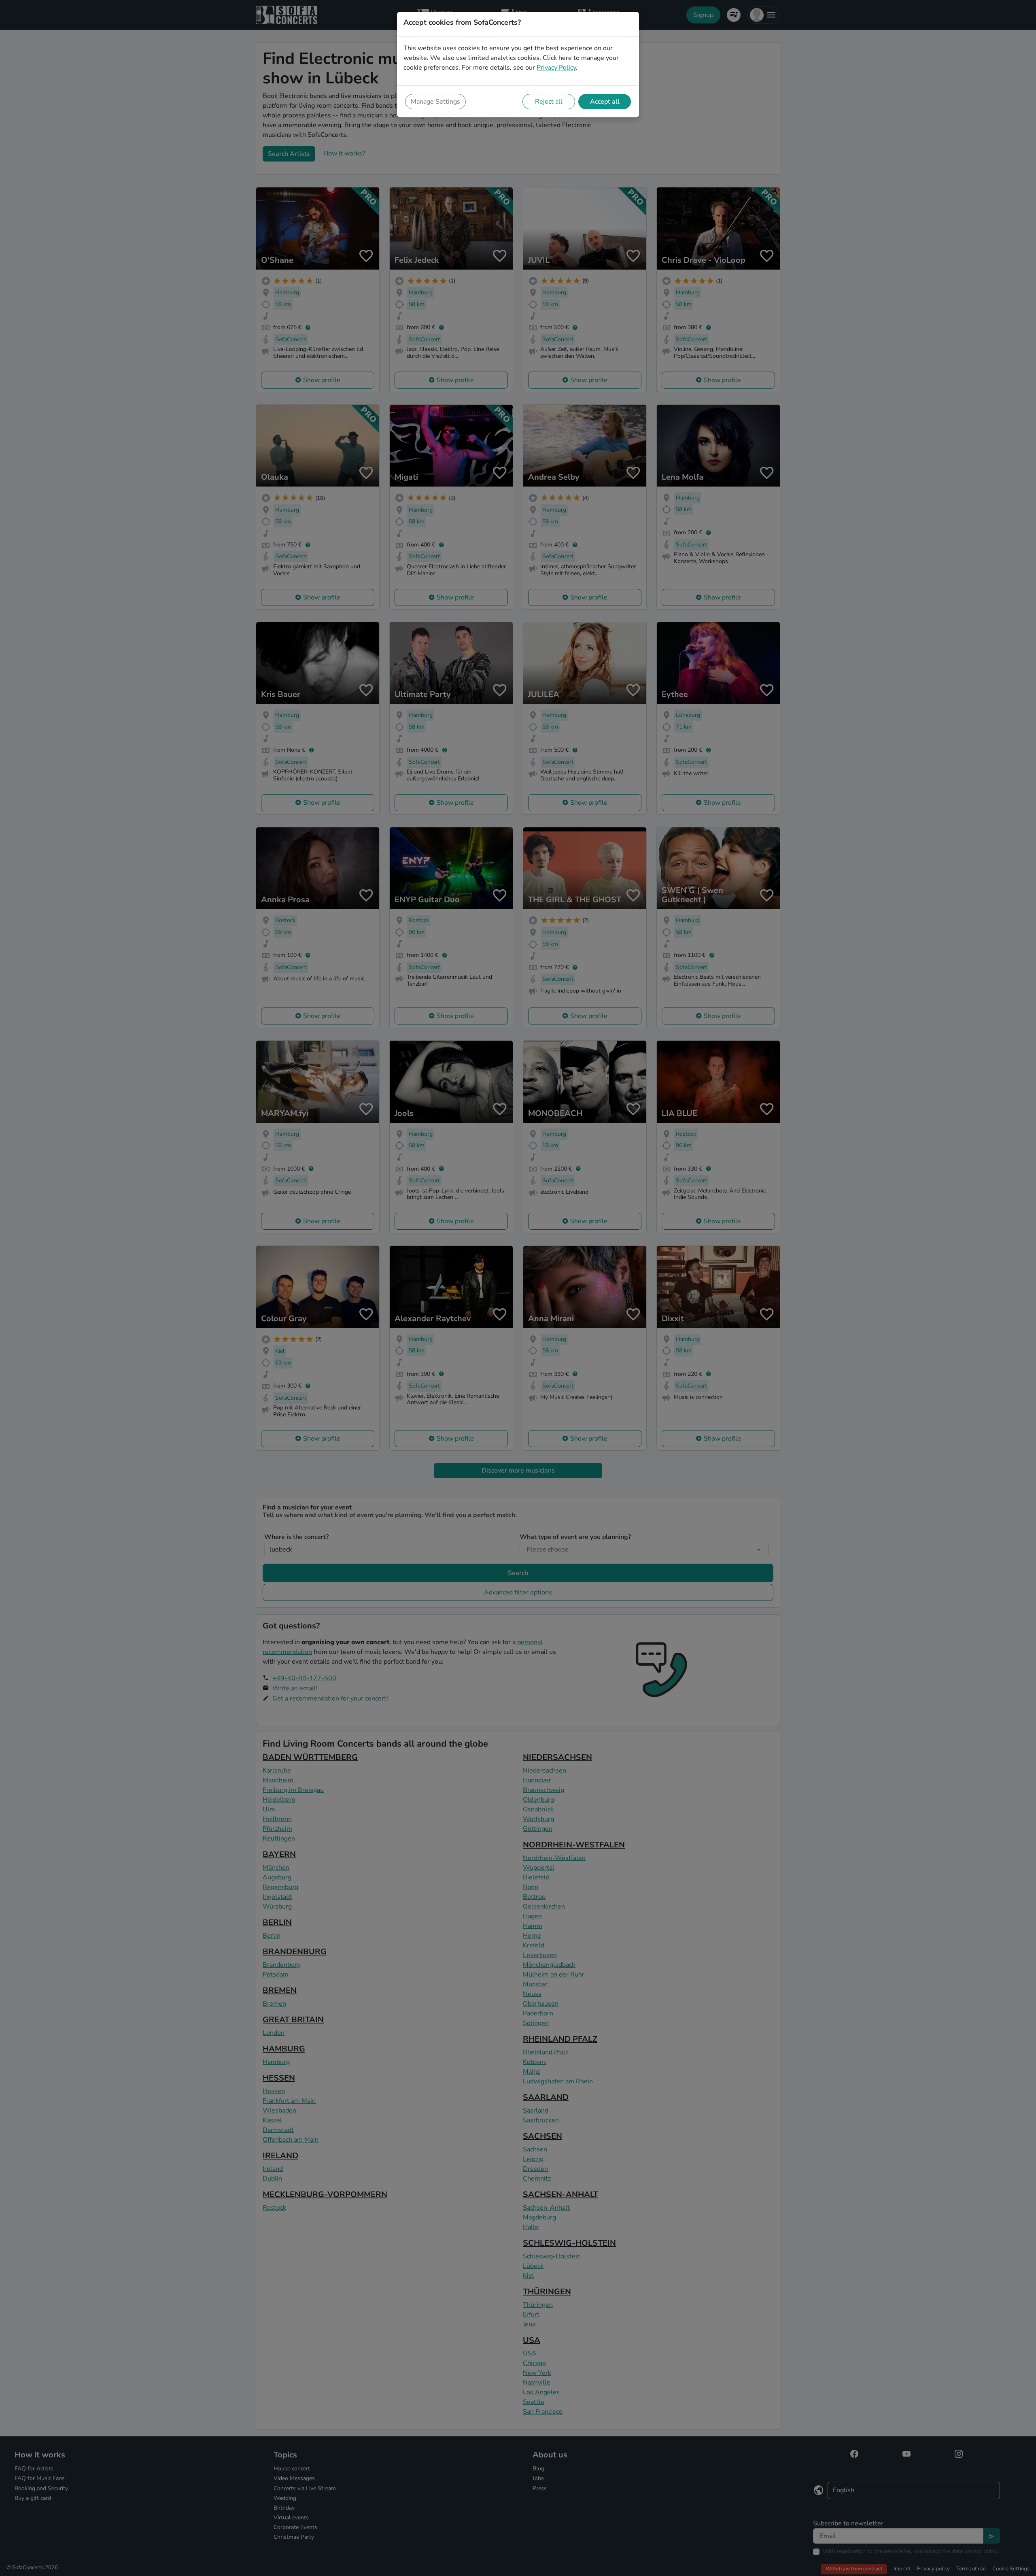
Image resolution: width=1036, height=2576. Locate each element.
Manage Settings (435, 102)
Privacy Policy (556, 68)
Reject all (549, 102)
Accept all (605, 102)
